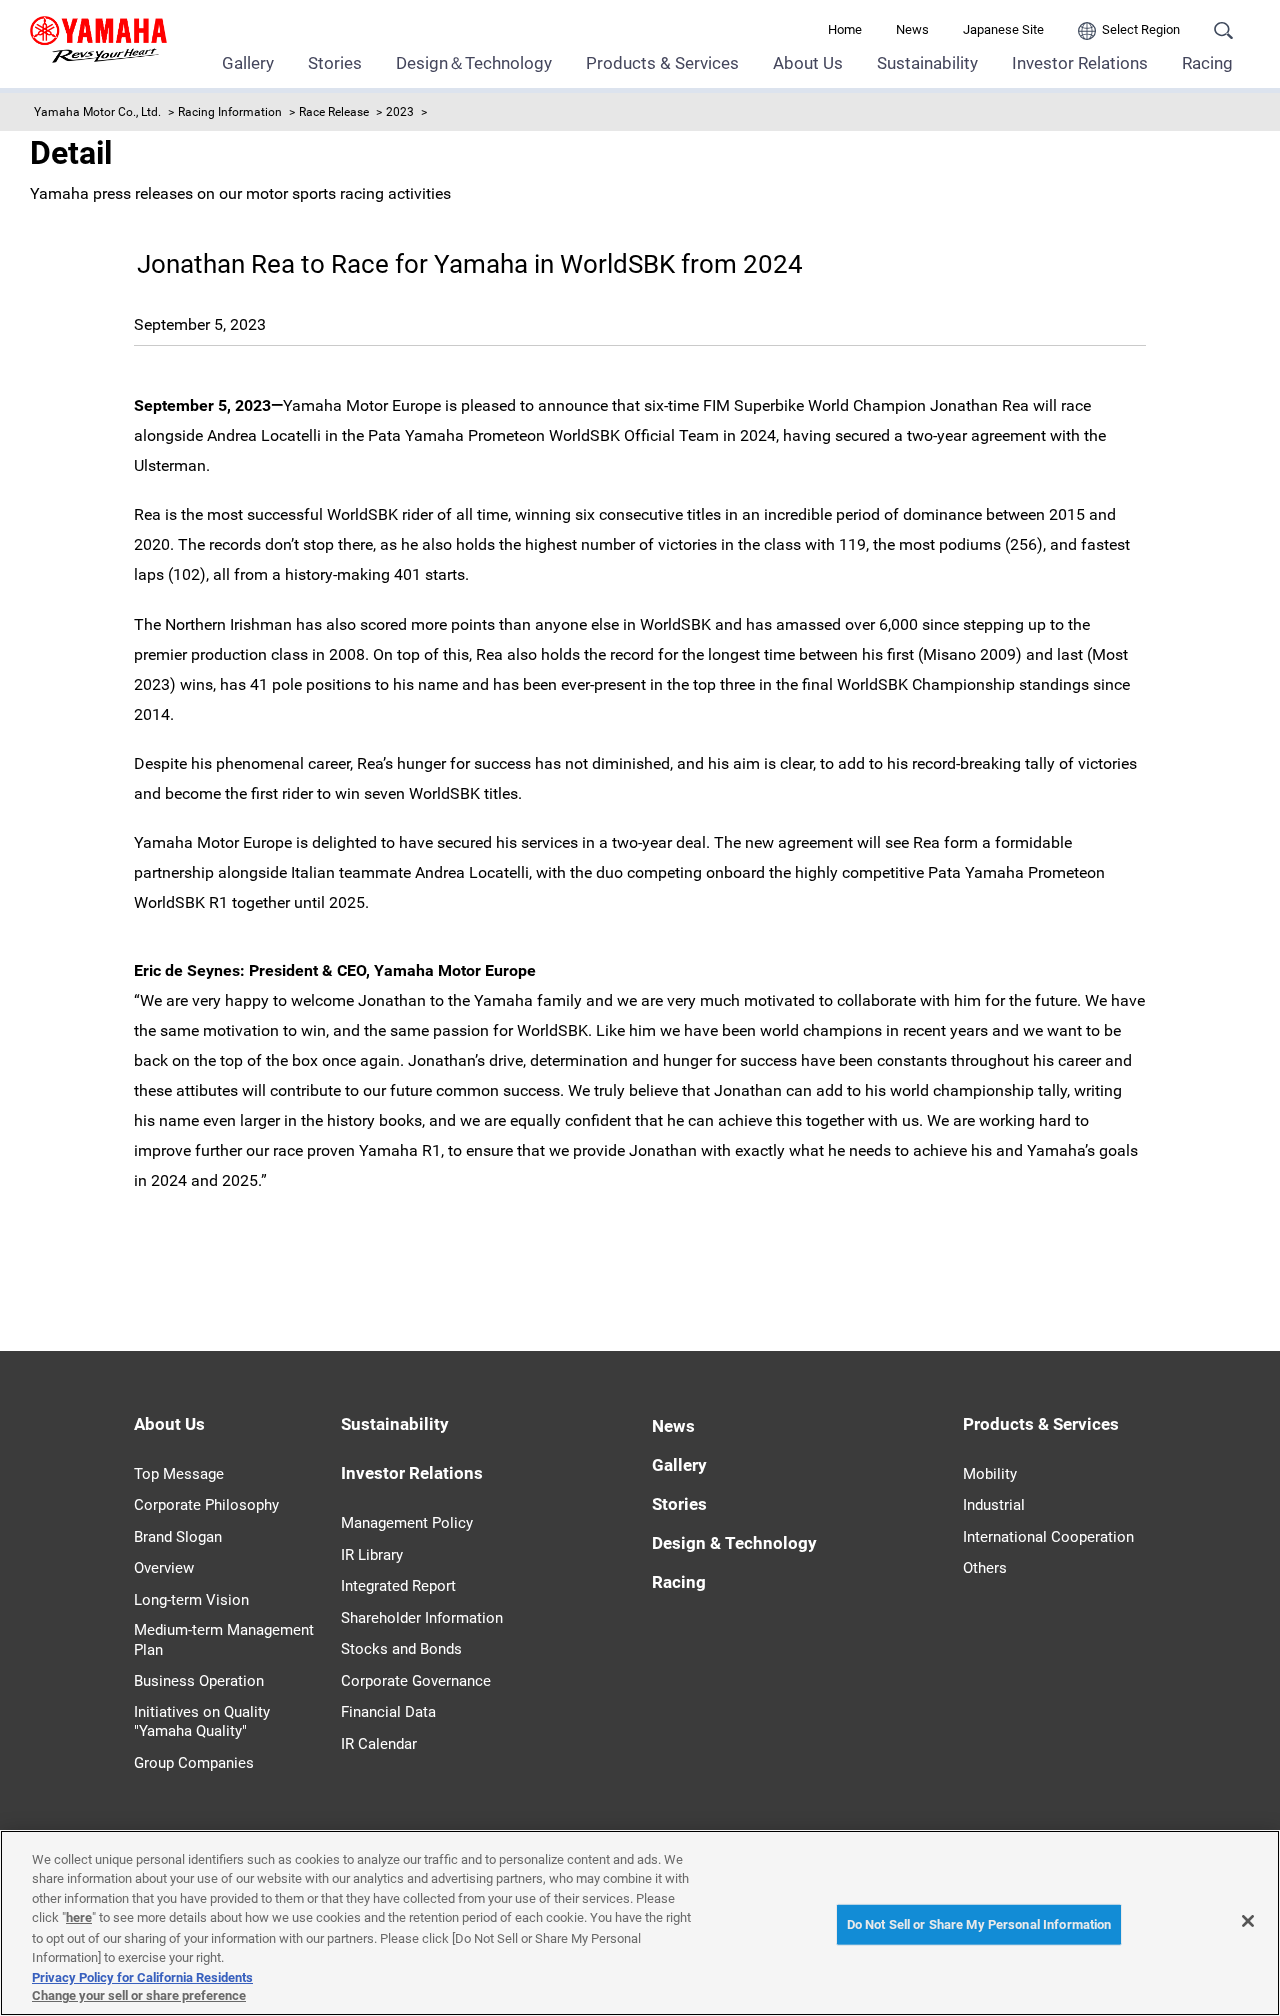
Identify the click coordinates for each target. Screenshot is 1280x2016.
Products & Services (662, 63)
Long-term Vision (191, 1600)
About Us (808, 63)
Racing (1207, 63)
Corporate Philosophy (206, 1505)
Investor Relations (1080, 63)
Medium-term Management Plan (224, 1640)
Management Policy (407, 1523)
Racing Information (230, 112)
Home (845, 29)
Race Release (334, 112)
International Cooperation (1048, 1537)
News (912, 29)
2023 (400, 112)
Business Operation (199, 1681)
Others (985, 1568)
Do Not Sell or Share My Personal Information (979, 1924)
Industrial (994, 1505)
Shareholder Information (422, 1618)
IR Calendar (379, 1744)
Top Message (179, 1474)
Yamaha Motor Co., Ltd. (97, 112)
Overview (164, 1568)
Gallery (248, 63)
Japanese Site (1003, 29)
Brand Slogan (178, 1537)
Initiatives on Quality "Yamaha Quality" (202, 1722)
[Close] (1248, 1921)
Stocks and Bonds (401, 1649)
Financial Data (388, 1712)
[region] (640, 1923)
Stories (335, 63)
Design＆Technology (474, 63)
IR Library (372, 1555)
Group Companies (194, 1763)
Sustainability (927, 63)
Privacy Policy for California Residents (142, 1976)
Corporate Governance (416, 1681)
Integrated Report (398, 1586)
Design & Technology (734, 1543)
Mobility (990, 1474)
